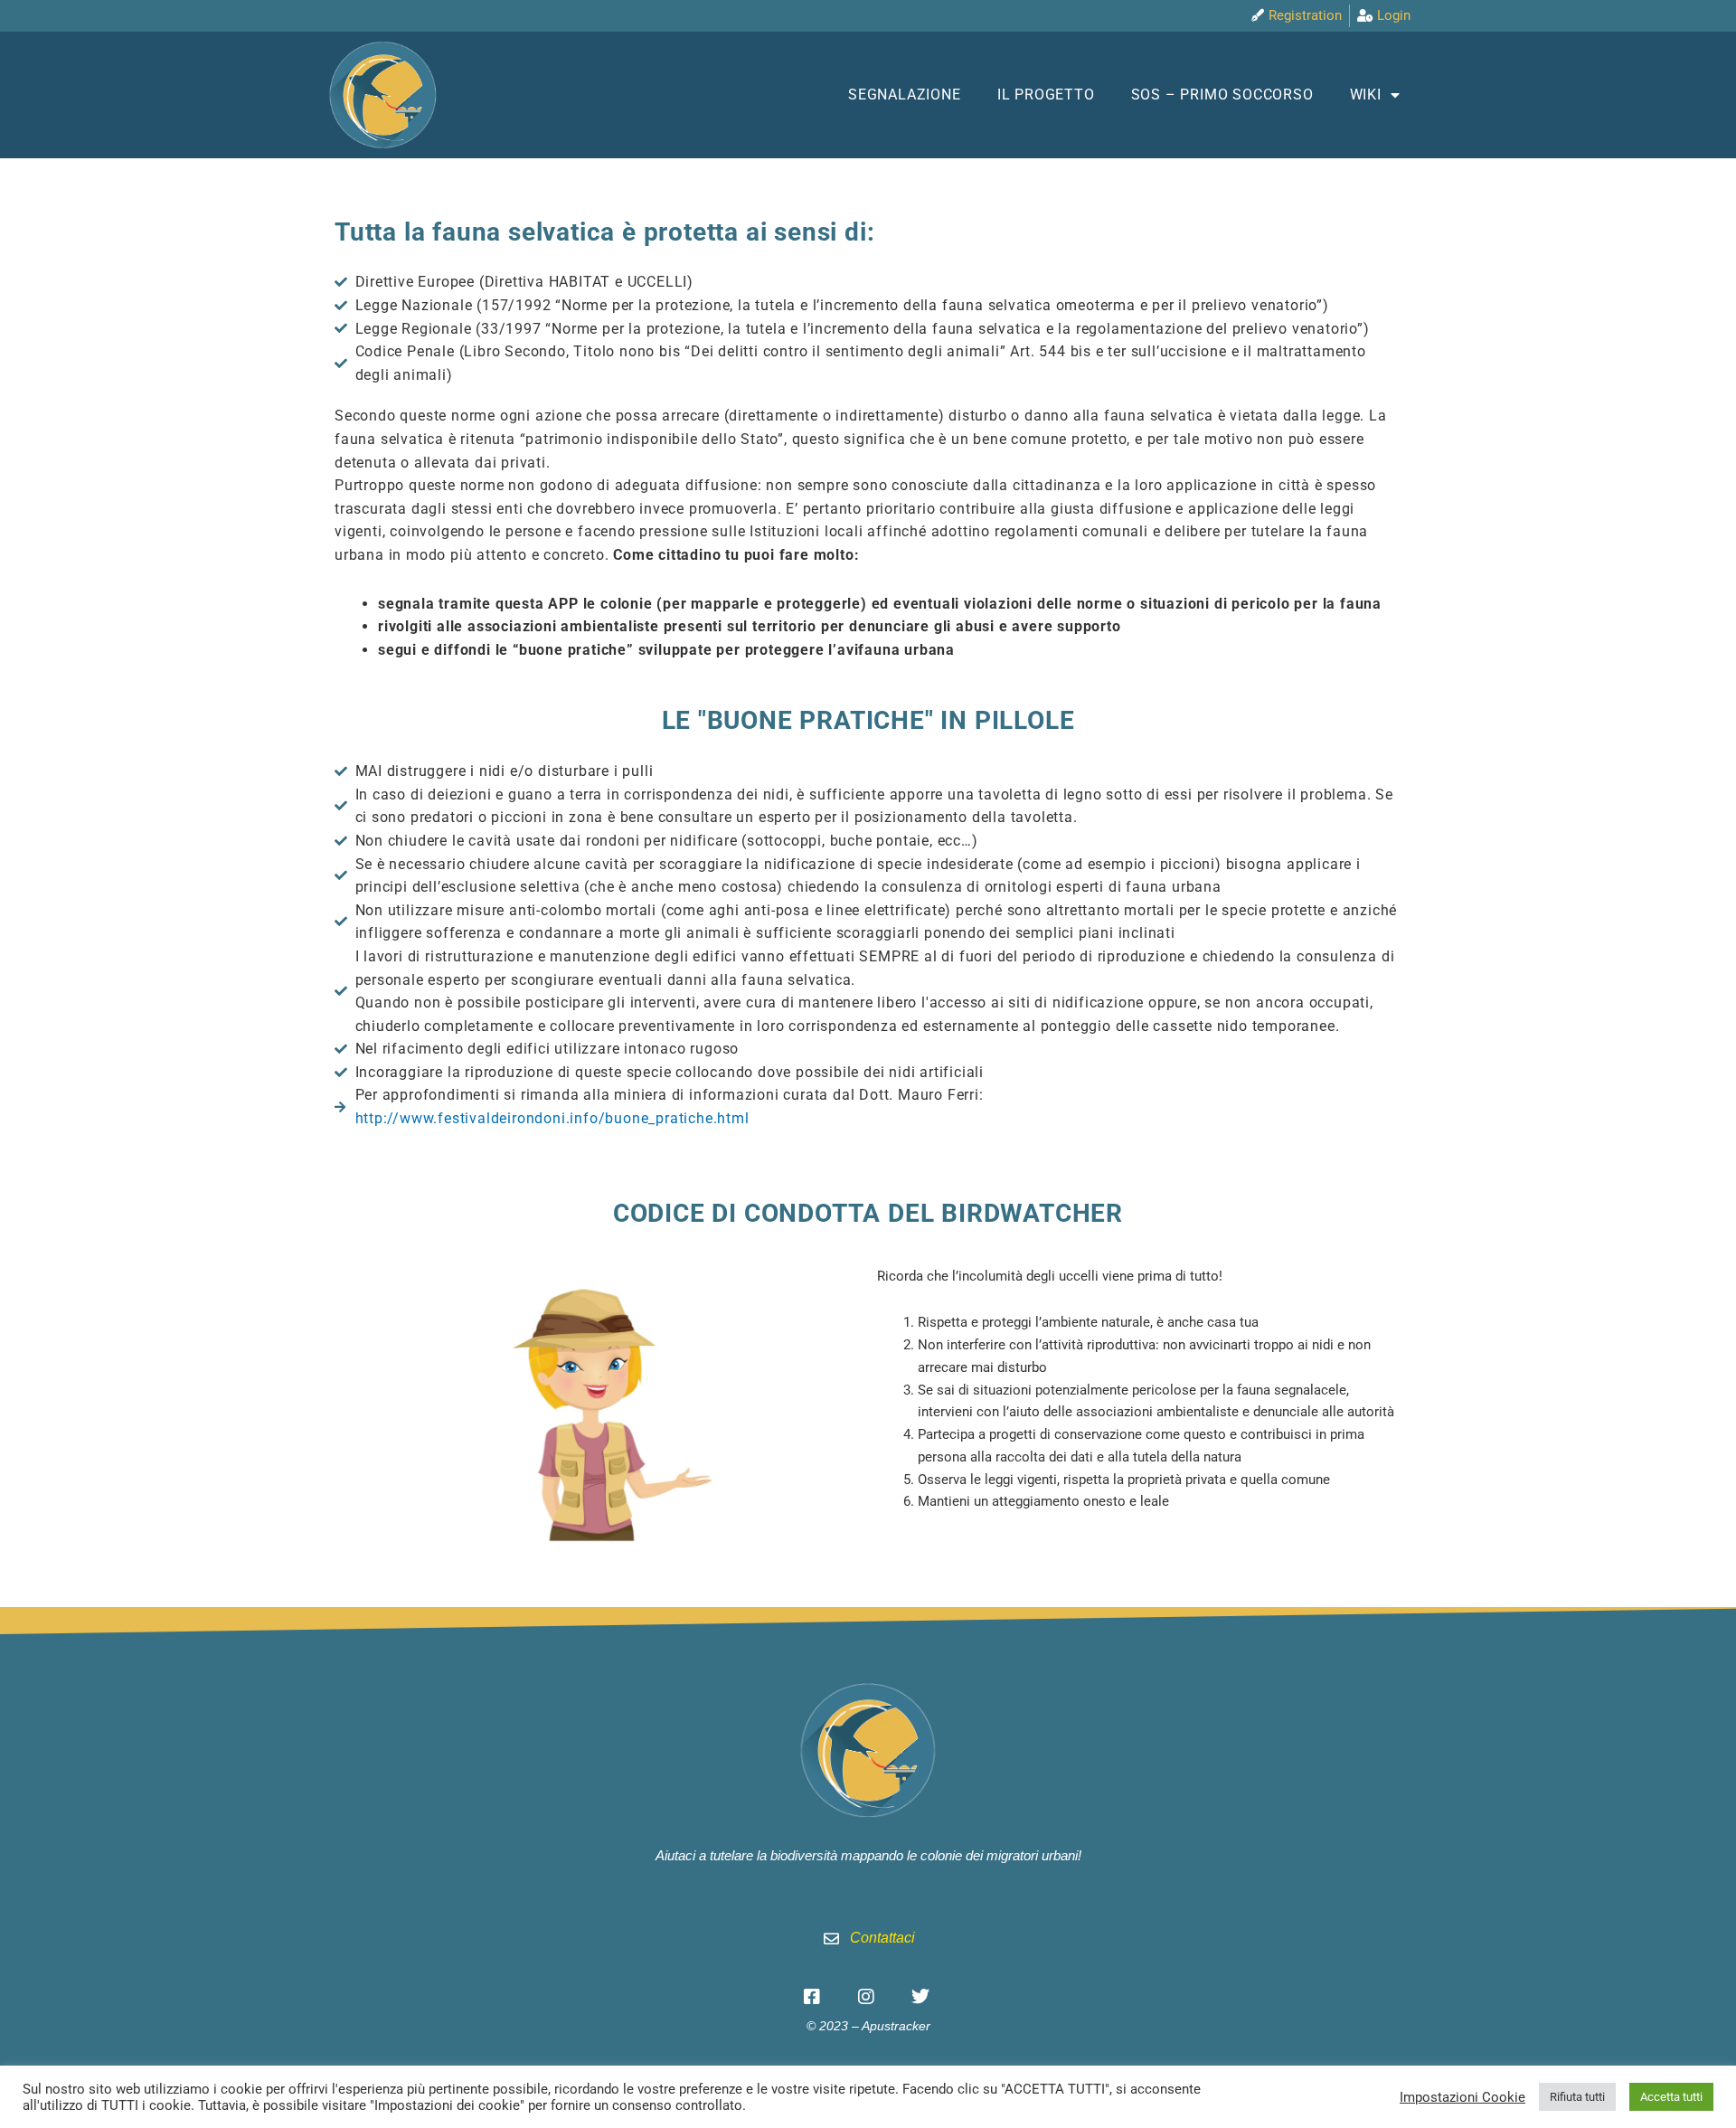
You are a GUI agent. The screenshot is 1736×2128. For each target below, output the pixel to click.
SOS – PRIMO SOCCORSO (1222, 95)
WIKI (1366, 95)
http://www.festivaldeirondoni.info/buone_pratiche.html (552, 1118)
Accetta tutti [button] (1671, 2097)
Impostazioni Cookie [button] (1462, 2097)
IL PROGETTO (1046, 95)
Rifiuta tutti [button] (1577, 2097)
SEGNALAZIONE (905, 95)
